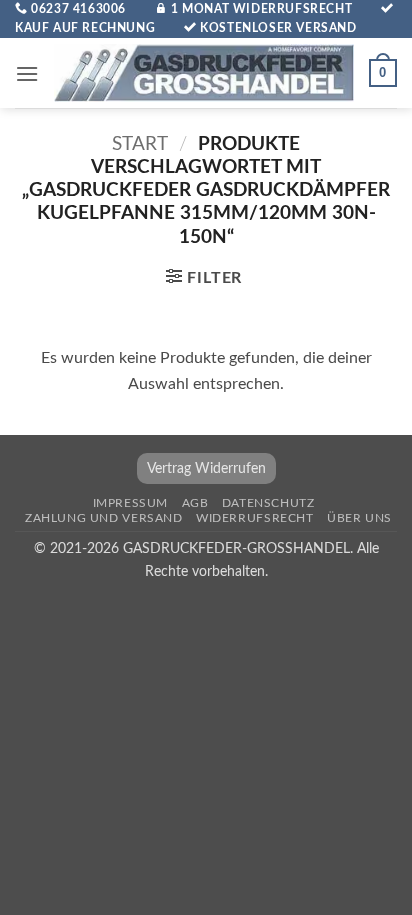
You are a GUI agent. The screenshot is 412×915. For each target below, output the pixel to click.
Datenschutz (268, 503)
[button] (27, 73)
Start (140, 144)
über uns (359, 518)
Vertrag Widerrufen (206, 468)
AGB (195, 503)
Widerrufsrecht (255, 518)
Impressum (131, 503)
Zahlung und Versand (104, 518)
